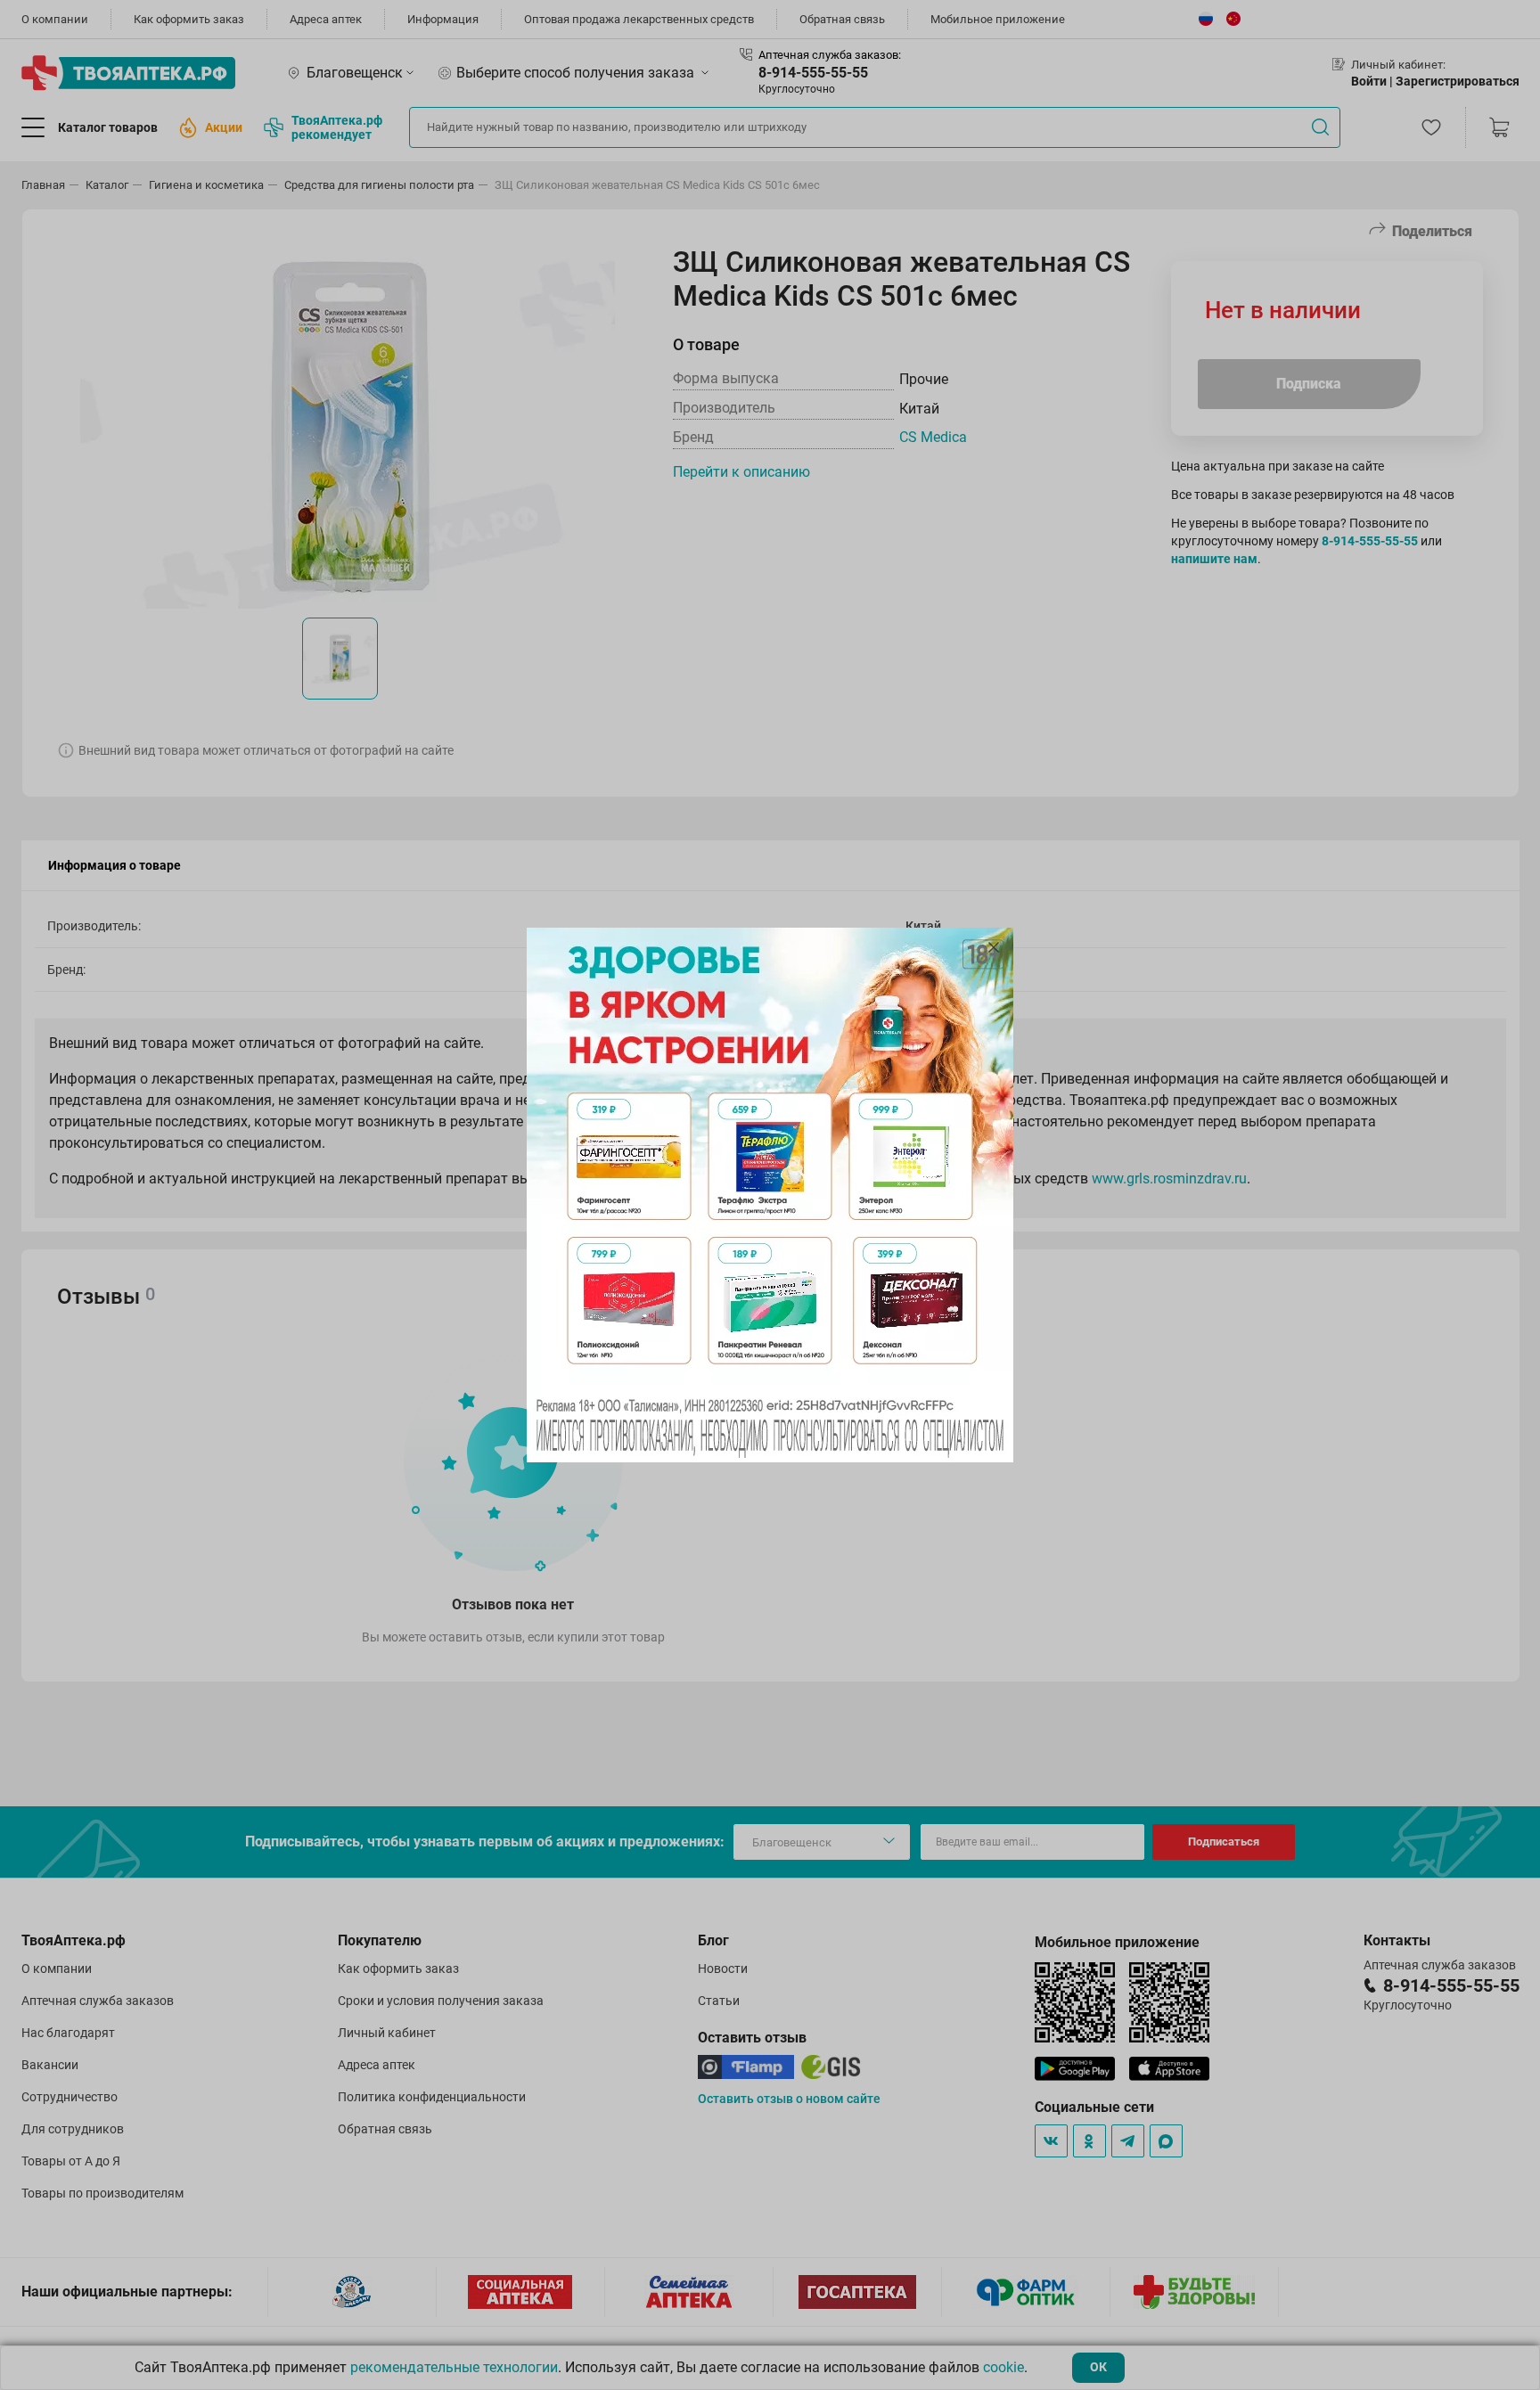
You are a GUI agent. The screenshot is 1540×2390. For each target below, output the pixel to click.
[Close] (994, 947)
